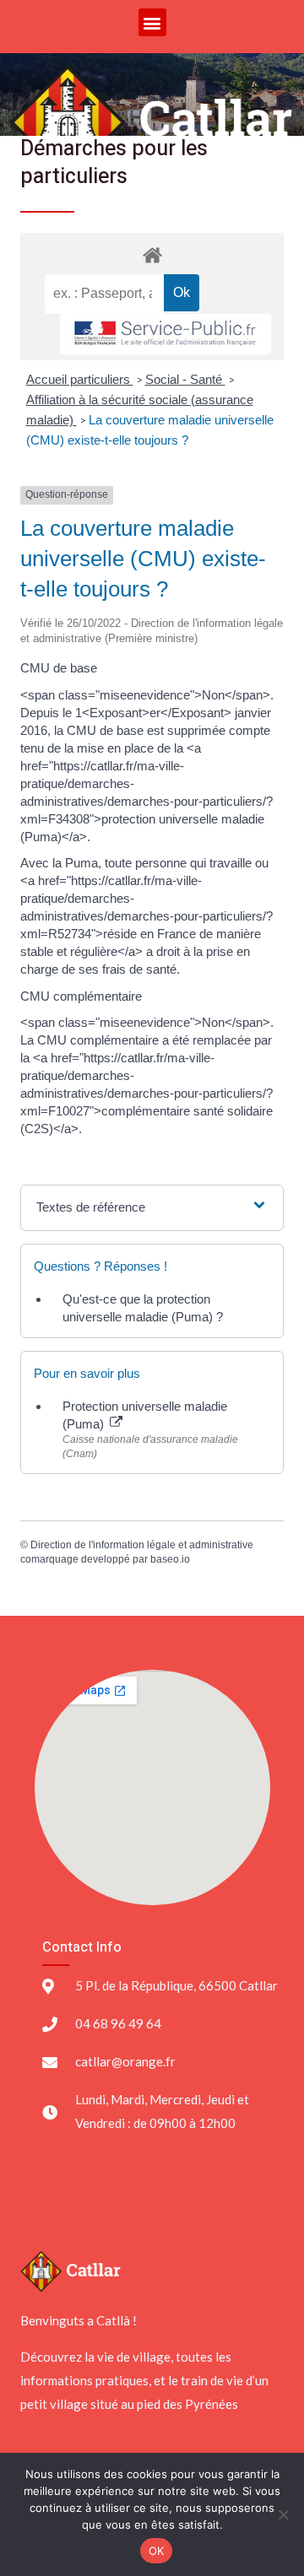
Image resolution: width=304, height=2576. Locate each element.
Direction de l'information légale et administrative (142, 1545)
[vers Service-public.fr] (166, 335)
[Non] (283, 2514)
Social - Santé (185, 379)
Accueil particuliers (80, 379)
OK (157, 2551)
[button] (152, 22)
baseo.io (170, 1559)
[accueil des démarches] (152, 254)
